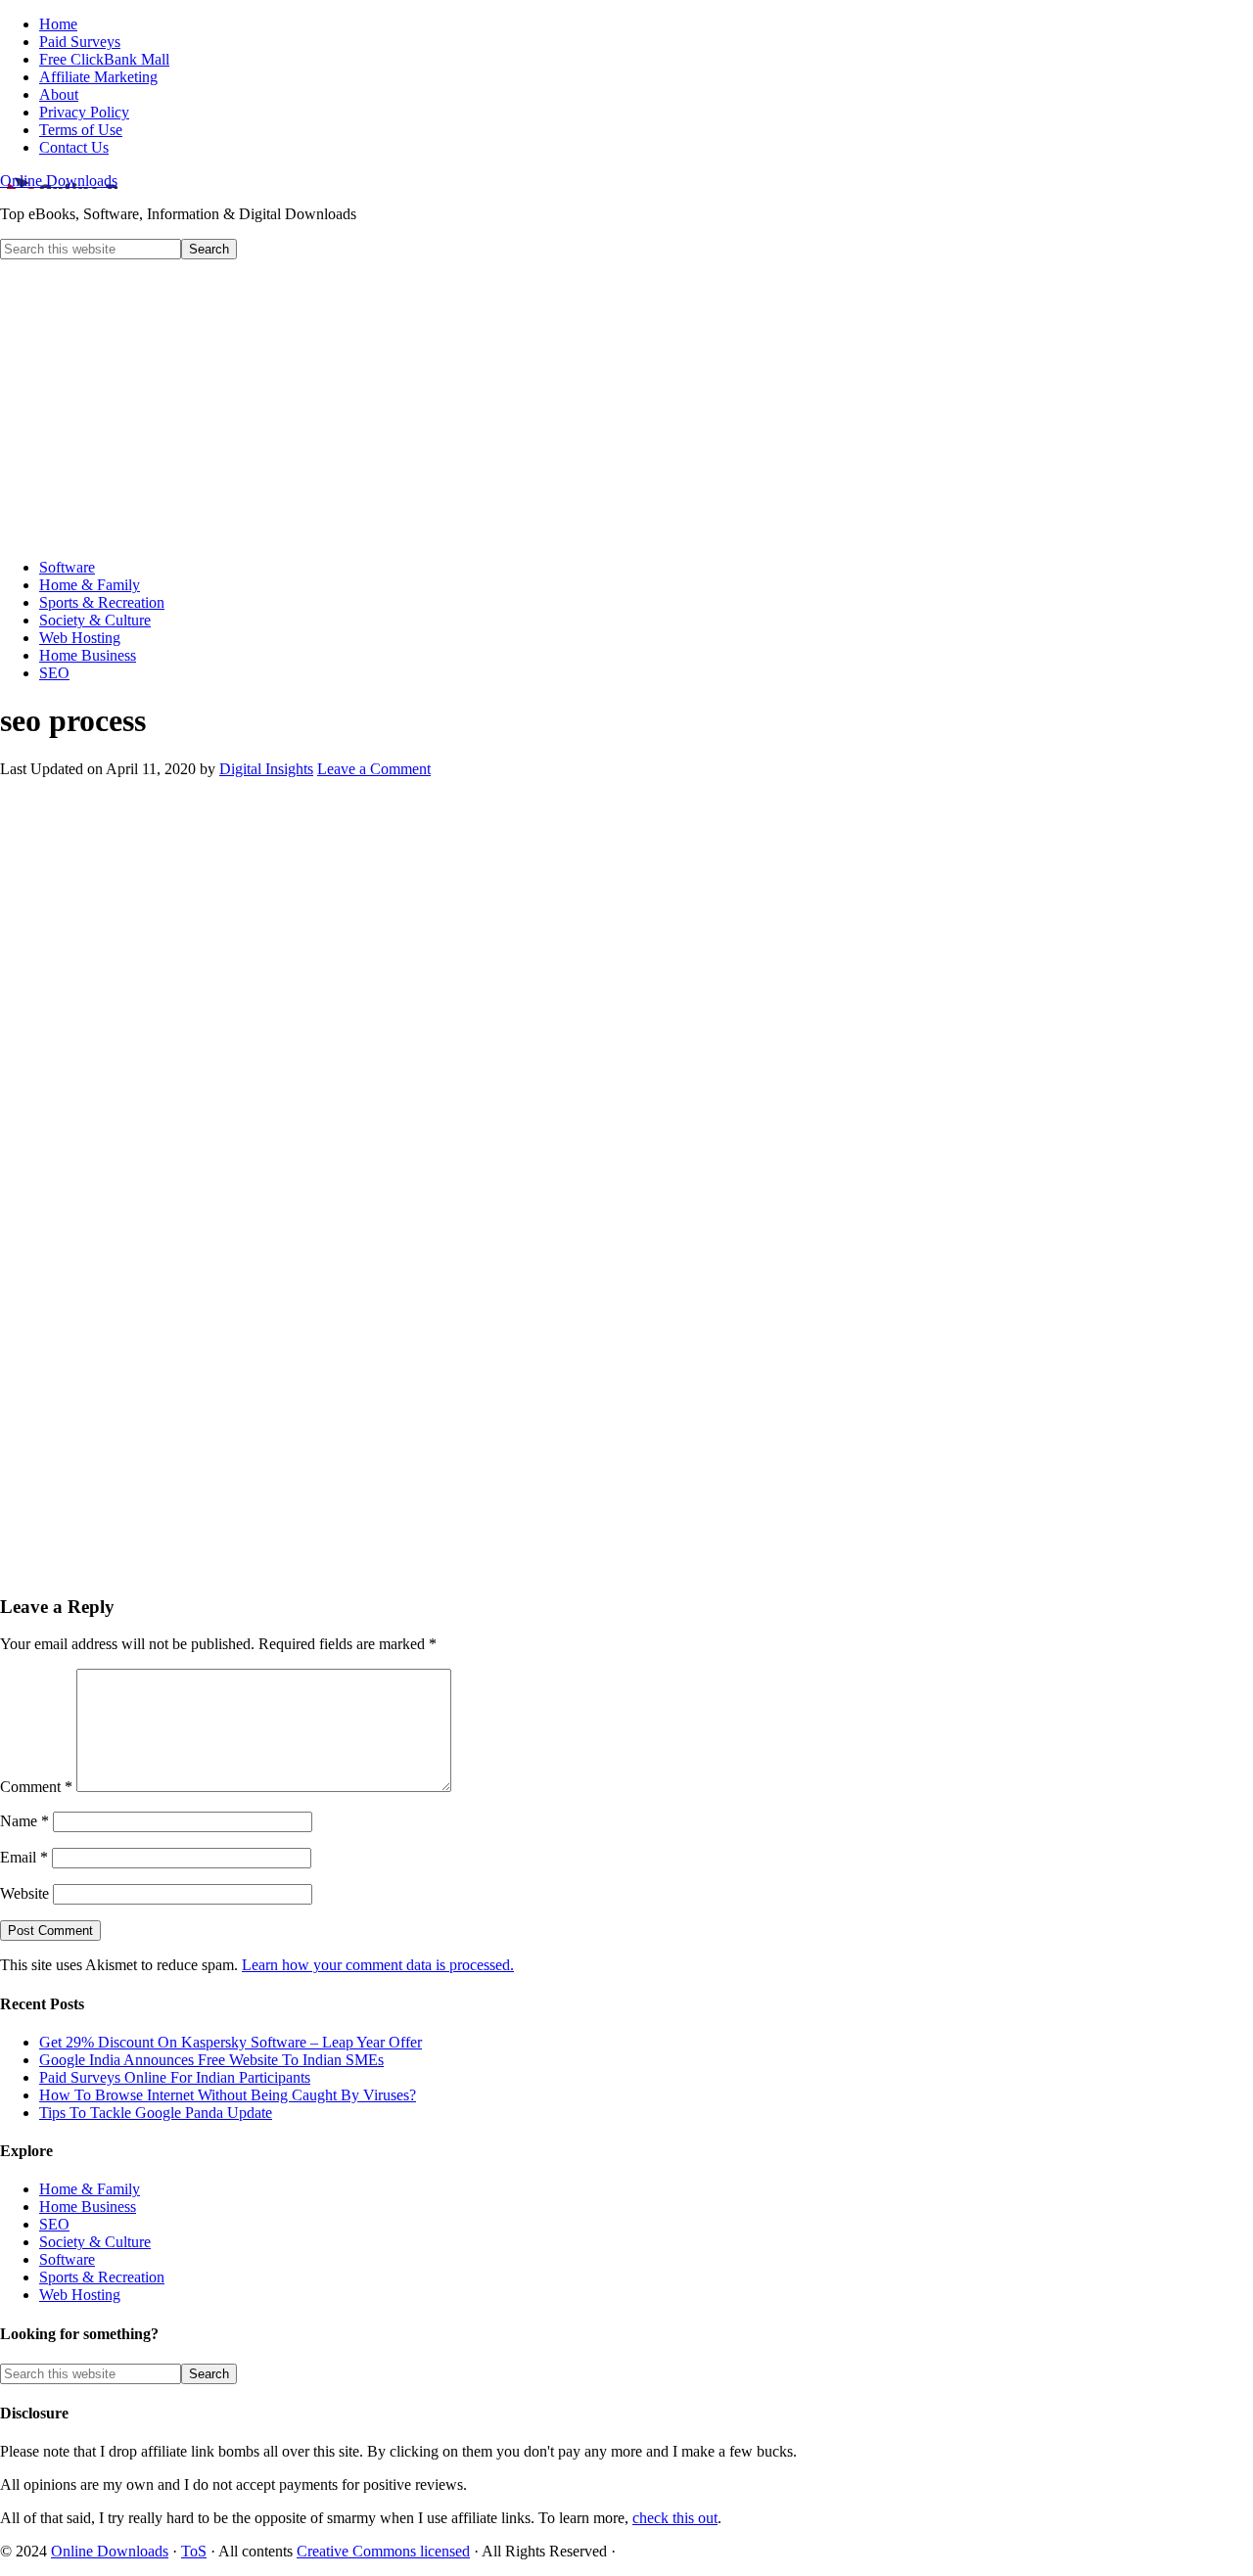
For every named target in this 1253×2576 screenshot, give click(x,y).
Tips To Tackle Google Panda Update (156, 2113)
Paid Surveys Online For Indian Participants (175, 2077)
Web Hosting (80, 2295)
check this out (675, 2518)
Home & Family (90, 2189)
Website (24, 1893)
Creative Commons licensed (383, 2551)
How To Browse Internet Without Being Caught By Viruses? (228, 2095)
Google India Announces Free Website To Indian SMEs (211, 2060)
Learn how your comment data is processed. (378, 1965)
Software (67, 2259)
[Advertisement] (626, 406)
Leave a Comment (374, 769)
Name (24, 1821)
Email (24, 1857)
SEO (54, 2224)
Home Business (88, 2207)
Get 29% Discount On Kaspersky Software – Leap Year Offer (231, 2042)
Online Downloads (59, 181)
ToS (194, 2551)
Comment (36, 1787)
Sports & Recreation (102, 2277)
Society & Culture (95, 2242)
